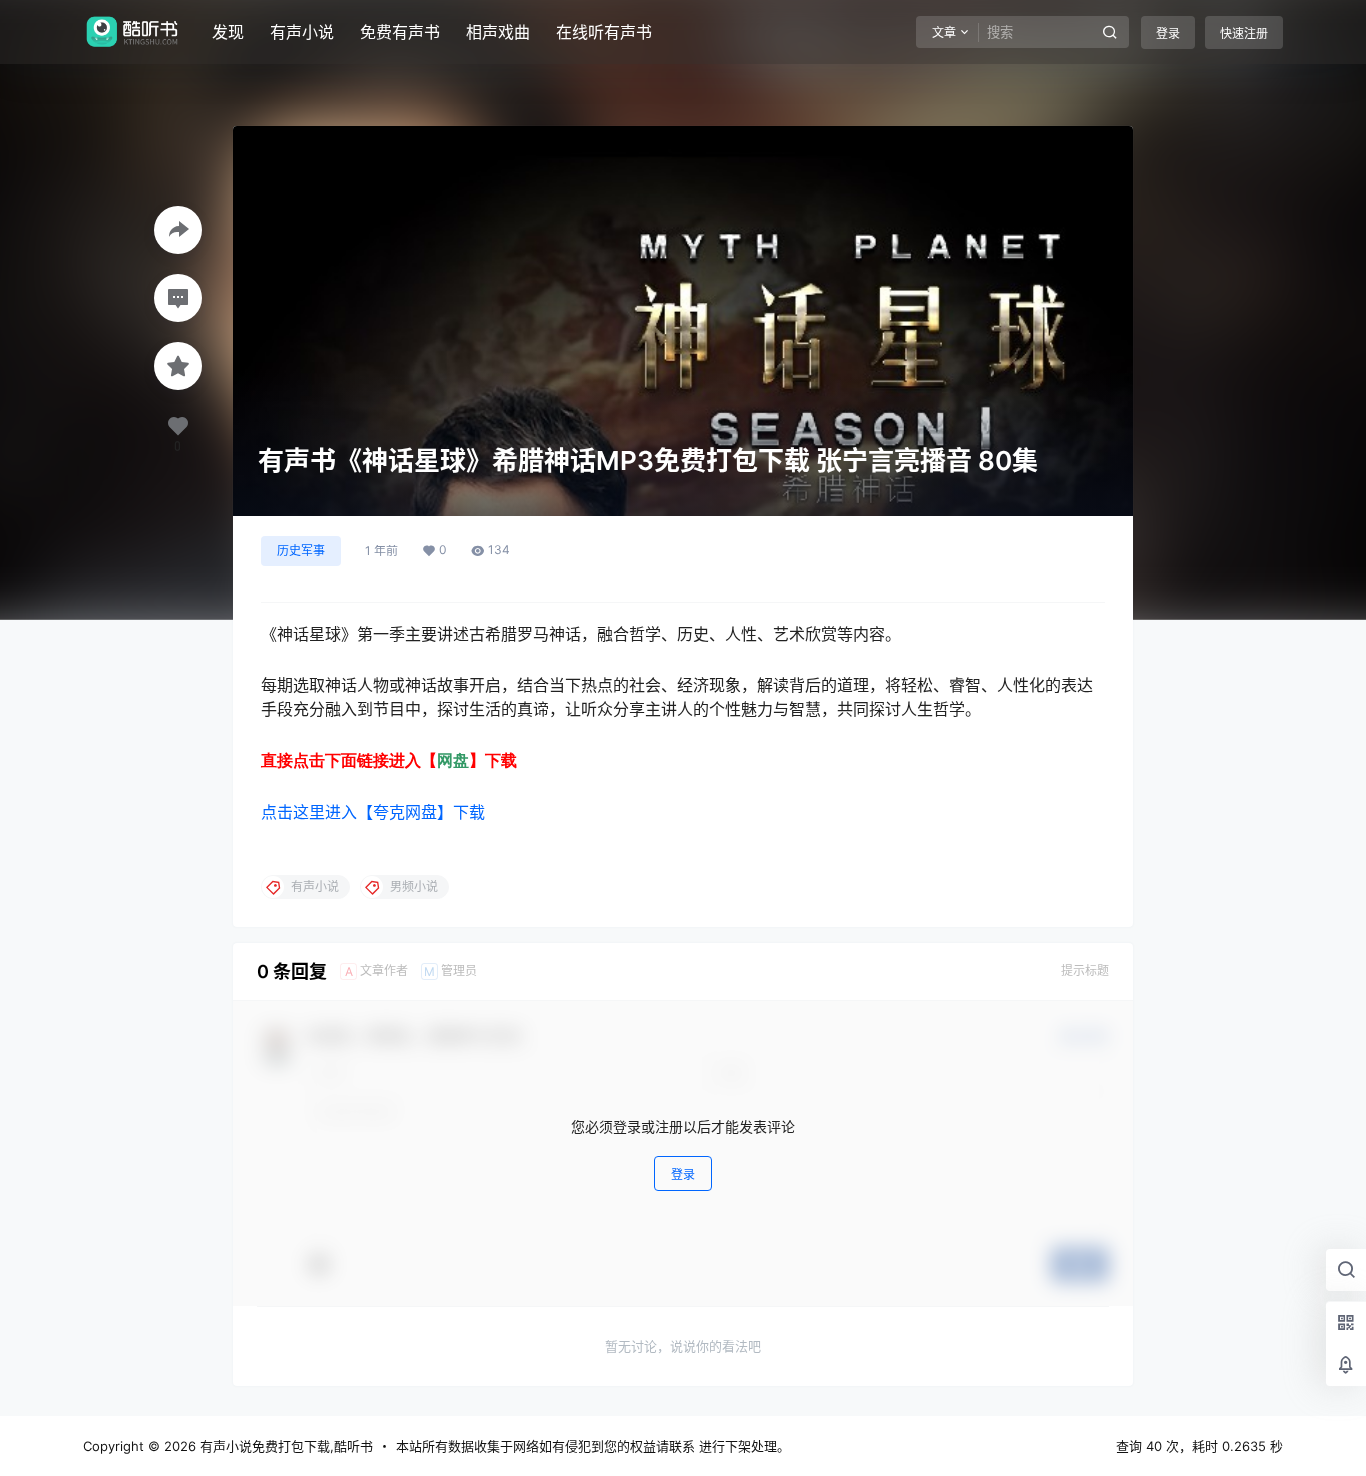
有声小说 (302, 32)
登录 (1168, 33)
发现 (228, 32)
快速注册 (1244, 33)
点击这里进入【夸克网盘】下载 (373, 812)
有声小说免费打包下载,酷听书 (284, 1446)
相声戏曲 (498, 32)
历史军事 (301, 550)
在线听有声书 (604, 32)
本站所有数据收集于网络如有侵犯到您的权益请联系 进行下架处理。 (593, 1446)
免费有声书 (400, 32)
